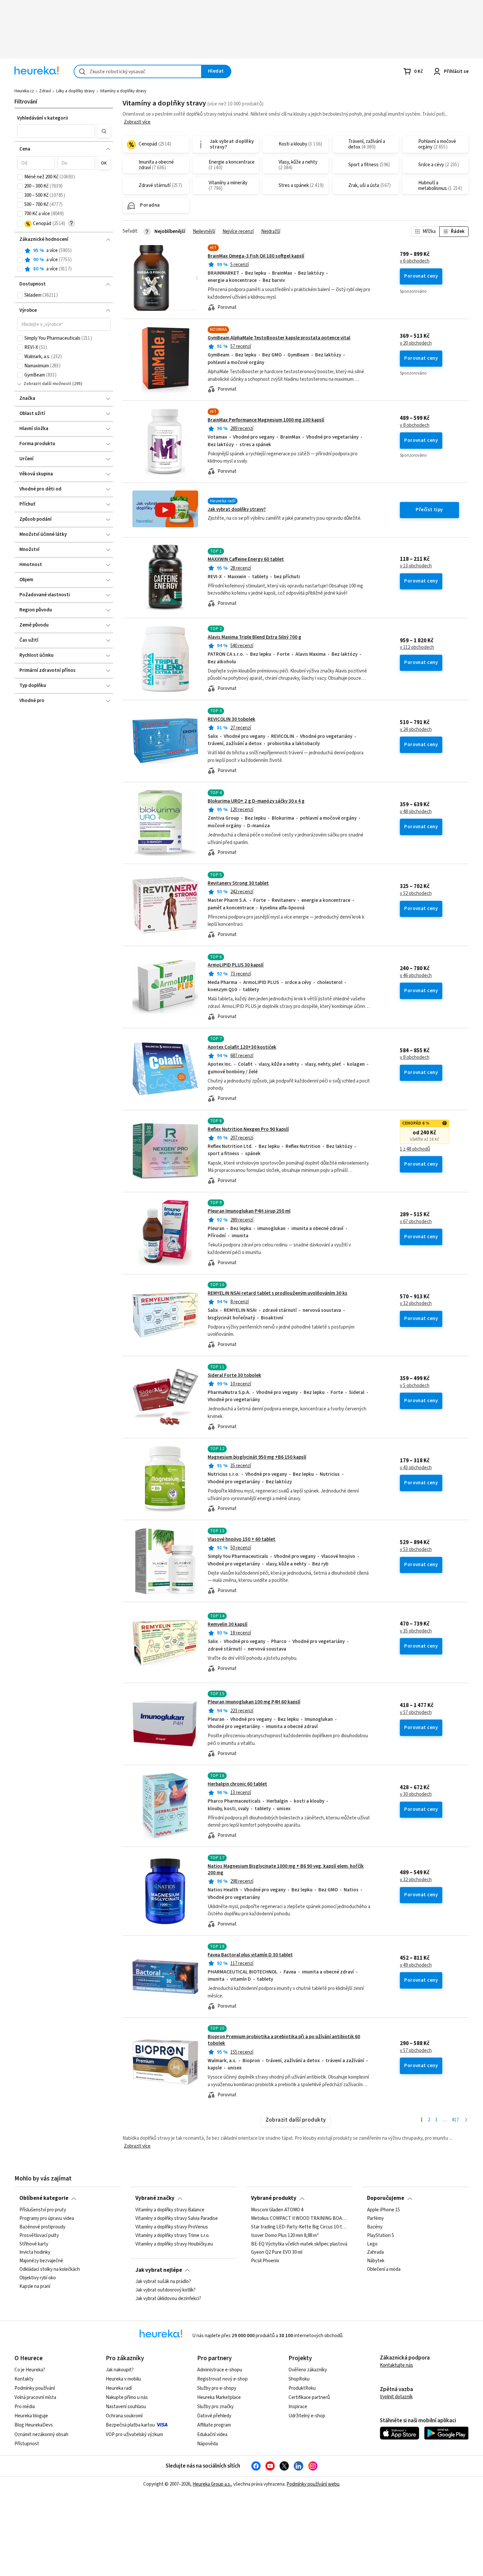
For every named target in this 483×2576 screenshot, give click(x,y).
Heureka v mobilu (123, 2379)
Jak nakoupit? (120, 2370)
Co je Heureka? (30, 2370)
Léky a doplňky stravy (75, 91)
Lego (372, 2244)
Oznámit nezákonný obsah (41, 2435)
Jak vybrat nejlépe (159, 2270)
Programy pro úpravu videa (47, 2219)
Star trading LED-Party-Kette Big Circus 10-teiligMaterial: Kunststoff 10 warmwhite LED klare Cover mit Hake (299, 2227)
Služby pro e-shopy (217, 2388)
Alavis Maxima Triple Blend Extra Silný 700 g (254, 637)
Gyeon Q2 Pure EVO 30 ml (277, 2252)
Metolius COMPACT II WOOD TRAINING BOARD (299, 2219)
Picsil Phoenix (265, 2261)
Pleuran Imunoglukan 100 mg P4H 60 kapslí (254, 1702)
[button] (56, 131)
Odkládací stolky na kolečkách (50, 2269)
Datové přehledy (214, 2416)
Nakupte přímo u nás (127, 2397)
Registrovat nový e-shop (222, 2379)
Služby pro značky (215, 2407)
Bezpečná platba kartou (130, 2425)
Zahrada (375, 2252)
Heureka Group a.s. (212, 2484)
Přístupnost (27, 2444)
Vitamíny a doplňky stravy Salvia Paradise (177, 2219)
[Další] (466, 2120)
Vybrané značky (155, 2198)
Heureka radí (119, 2388)
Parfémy (375, 2219)
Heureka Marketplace (219, 2397)
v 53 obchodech (416, 1550)
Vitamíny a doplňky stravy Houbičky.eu (174, 2244)
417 (455, 2120)
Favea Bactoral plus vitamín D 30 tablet (250, 1955)
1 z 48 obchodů (415, 1149)
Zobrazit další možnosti (47, 384)
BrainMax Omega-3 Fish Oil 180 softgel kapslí (256, 256)
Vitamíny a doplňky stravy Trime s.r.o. (172, 2235)
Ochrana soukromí (124, 2416)
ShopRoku (299, 2379)
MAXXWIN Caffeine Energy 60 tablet (246, 559)
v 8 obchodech (415, 425)
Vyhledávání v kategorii (43, 118)
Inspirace (298, 2407)
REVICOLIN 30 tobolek (231, 719)
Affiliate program (214, 2425)
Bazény (375, 2227)
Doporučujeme (386, 2198)
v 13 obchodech (416, 566)
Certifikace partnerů (309, 2397)
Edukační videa (212, 2435)
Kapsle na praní (35, 2287)
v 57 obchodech (416, 1713)
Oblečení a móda (384, 2269)
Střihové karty (34, 2244)
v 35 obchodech (416, 1631)
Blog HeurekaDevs (34, 2425)
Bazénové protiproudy (42, 2227)
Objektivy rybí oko (38, 2278)
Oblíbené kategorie (44, 2198)
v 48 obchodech (416, 812)
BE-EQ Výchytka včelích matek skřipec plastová (299, 2244)
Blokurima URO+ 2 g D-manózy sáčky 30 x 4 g (256, 801)
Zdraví (45, 91)
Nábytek (376, 2261)
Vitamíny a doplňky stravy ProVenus (172, 2227)
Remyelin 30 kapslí (228, 1624)
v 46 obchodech (416, 976)
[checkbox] (20, 177)
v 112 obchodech (417, 648)
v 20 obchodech (416, 343)
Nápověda (207, 2444)
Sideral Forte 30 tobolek (234, 1375)
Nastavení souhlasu (126, 2407)
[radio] (20, 251)
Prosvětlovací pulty (39, 2235)
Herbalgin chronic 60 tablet (237, 1784)
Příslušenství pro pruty (43, 2210)
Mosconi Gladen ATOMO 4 (277, 2210)
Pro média (25, 2407)
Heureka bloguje (31, 2416)
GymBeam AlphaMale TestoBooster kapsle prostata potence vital (279, 338)
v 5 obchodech (415, 1386)
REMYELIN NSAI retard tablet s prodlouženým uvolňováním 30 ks (277, 1293)
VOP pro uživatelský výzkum (134, 2435)
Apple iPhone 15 (383, 2210)
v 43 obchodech (416, 1468)
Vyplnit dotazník (396, 2397)
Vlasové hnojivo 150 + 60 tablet (241, 1539)
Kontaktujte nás (396, 2365)
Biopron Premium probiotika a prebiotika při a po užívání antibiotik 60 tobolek (284, 2040)
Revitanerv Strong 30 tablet (238, 883)
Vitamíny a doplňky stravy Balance (170, 2210)
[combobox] (138, 71)
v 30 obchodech (416, 1794)
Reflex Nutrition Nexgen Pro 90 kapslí (248, 1129)
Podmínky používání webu (313, 2484)
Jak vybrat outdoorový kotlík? (165, 2290)
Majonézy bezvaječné (41, 2261)
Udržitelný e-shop (307, 2416)
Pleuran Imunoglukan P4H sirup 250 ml (249, 1211)
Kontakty (24, 2379)
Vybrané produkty (274, 2198)
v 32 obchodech (416, 1304)
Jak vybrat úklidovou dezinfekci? (168, 2299)
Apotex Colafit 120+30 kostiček (242, 1047)
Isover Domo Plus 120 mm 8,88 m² (285, 2235)
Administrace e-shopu (220, 2370)
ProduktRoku (302, 2388)
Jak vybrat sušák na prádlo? (163, 2282)
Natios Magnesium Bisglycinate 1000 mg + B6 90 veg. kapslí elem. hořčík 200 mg (286, 1869)
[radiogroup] (64, 260)
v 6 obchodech (415, 261)
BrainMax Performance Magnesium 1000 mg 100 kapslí (266, 420)
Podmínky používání (35, 2388)
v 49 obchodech (416, 1965)
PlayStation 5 (380, 2235)
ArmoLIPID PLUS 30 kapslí (236, 965)
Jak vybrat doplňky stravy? (237, 509)
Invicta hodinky (35, 2252)
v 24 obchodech (416, 730)
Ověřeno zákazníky (308, 2370)
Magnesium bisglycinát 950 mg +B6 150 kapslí (257, 1457)
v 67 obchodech (416, 1222)
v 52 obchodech (416, 894)
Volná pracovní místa (35, 2397)
